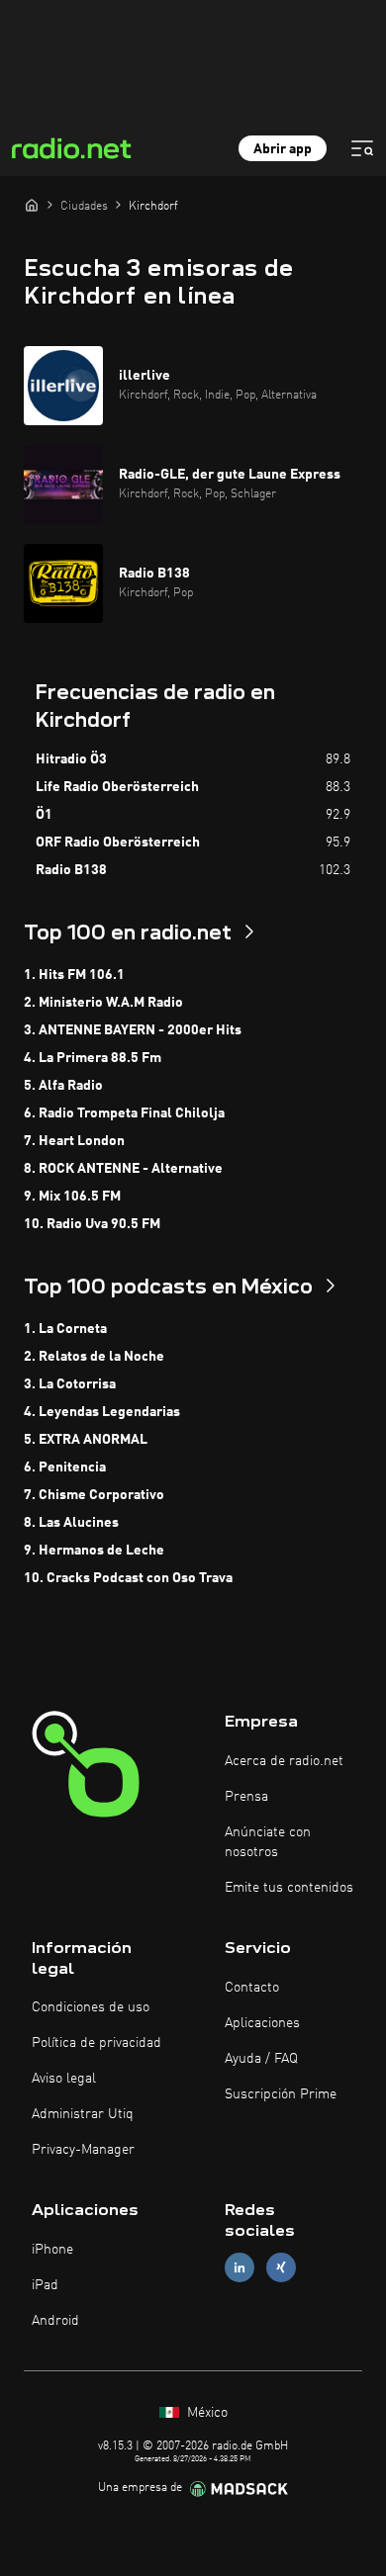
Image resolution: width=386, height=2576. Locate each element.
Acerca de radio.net (284, 1761)
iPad (45, 2285)
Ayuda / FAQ (261, 2059)
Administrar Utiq (83, 2114)
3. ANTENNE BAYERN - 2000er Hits (133, 1030)
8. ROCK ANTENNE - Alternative (123, 1169)
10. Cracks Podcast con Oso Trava (128, 1578)
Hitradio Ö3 (71, 759)
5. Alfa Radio (63, 1086)
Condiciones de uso (91, 2007)
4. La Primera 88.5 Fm (93, 1058)
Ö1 (44, 815)
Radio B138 (71, 870)
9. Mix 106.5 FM (72, 1197)
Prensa (246, 1797)
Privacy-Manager (83, 2150)
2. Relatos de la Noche (94, 1357)
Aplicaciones (262, 2023)
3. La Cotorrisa (70, 1384)
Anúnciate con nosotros (268, 1842)
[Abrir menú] (362, 148)
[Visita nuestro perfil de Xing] (281, 2268)
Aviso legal (64, 2079)
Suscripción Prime (281, 2094)
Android (55, 2321)
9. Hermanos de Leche (94, 1551)
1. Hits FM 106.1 (74, 975)
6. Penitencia (65, 1467)
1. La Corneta (65, 1329)
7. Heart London (74, 1141)
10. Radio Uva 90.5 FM (92, 1224)
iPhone (52, 2250)
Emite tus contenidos (289, 1888)
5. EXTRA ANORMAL (86, 1440)
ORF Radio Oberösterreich (118, 843)
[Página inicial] (32, 205)
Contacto (252, 1988)
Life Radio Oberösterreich (117, 787)
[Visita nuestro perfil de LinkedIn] (240, 2268)
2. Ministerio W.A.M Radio (103, 1003)
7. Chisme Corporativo (94, 1495)
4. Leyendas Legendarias (102, 1412)
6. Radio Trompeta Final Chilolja (124, 1113)
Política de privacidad (96, 2043)
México (205, 2413)
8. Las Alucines (71, 1523)
